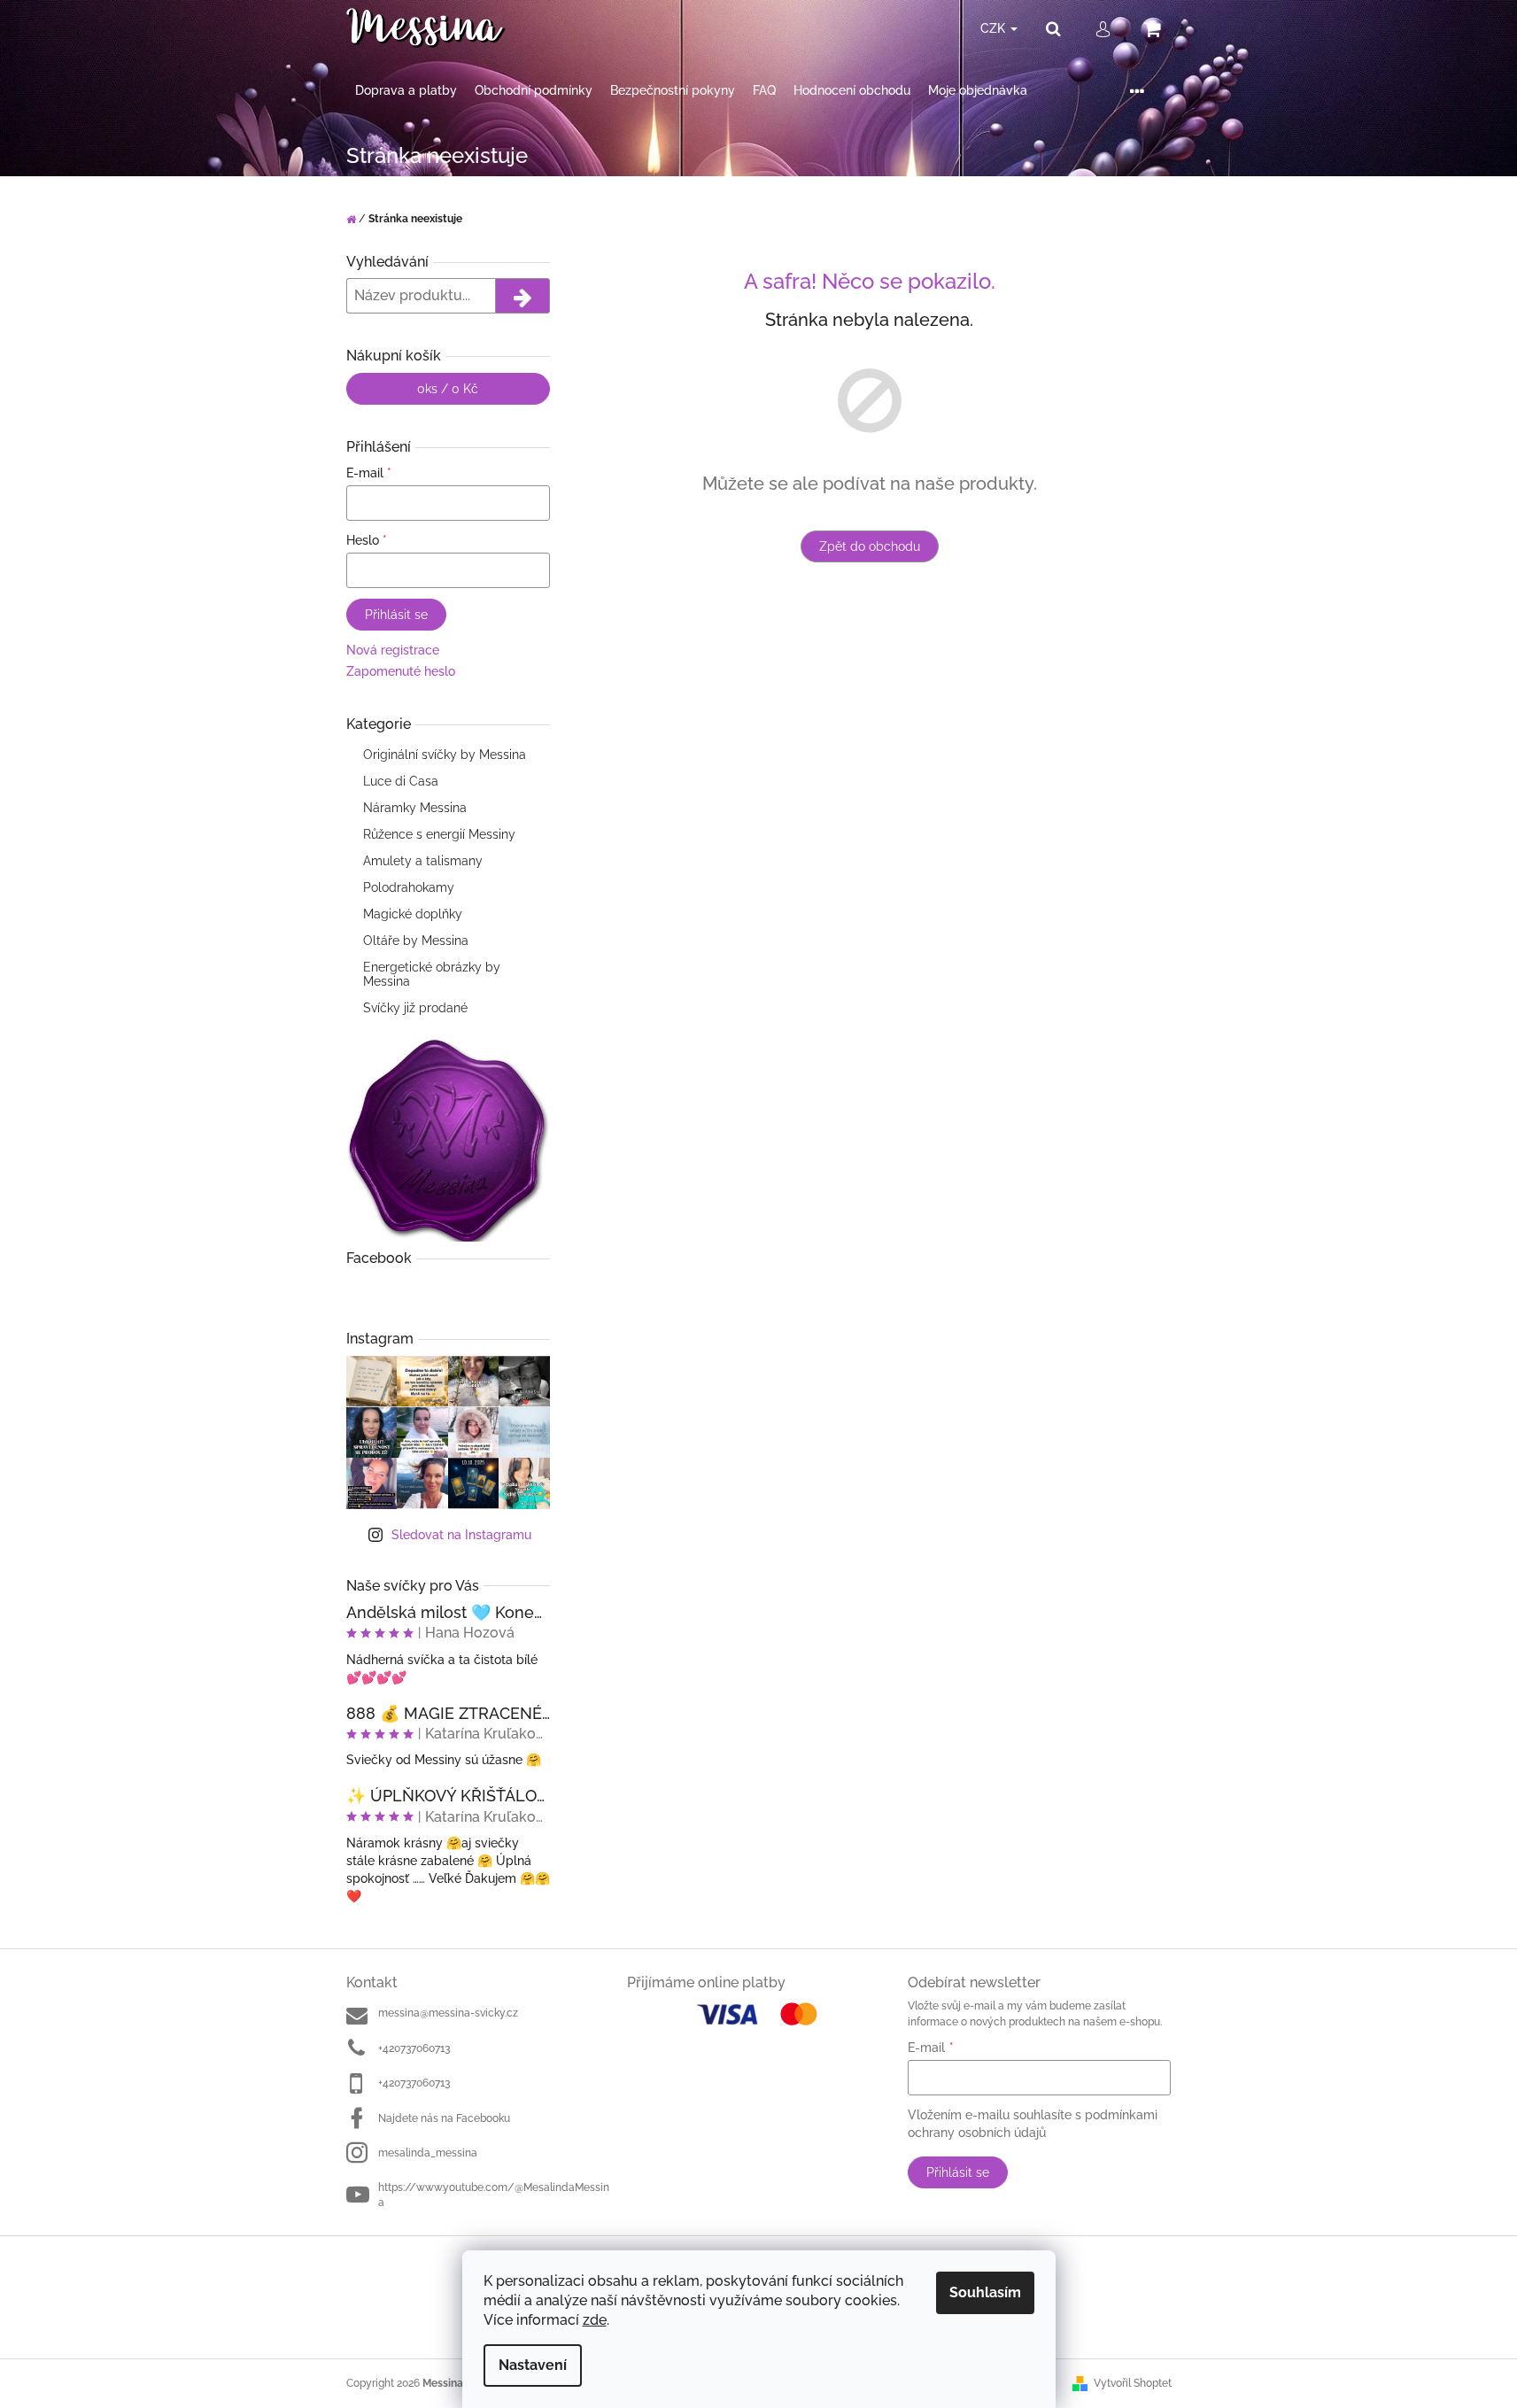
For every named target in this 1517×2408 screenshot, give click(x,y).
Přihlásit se (396, 615)
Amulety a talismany (423, 861)
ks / (448, 389)
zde (595, 2320)
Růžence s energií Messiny (439, 834)
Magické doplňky (413, 914)
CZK (995, 28)
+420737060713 (414, 2048)
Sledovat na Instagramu (461, 1535)
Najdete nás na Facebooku (444, 2118)
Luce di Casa (401, 781)
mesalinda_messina (428, 2153)
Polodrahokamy (409, 887)
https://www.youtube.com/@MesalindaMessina (494, 2195)
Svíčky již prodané (415, 1008)
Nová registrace (393, 650)
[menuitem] (406, 91)
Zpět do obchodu (870, 546)
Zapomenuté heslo (401, 671)
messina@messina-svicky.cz (448, 2013)
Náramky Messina (415, 808)
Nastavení (533, 2365)
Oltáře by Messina (416, 941)
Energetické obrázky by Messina (432, 974)
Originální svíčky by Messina (445, 755)
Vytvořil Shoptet (1133, 2383)
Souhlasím (985, 2292)
